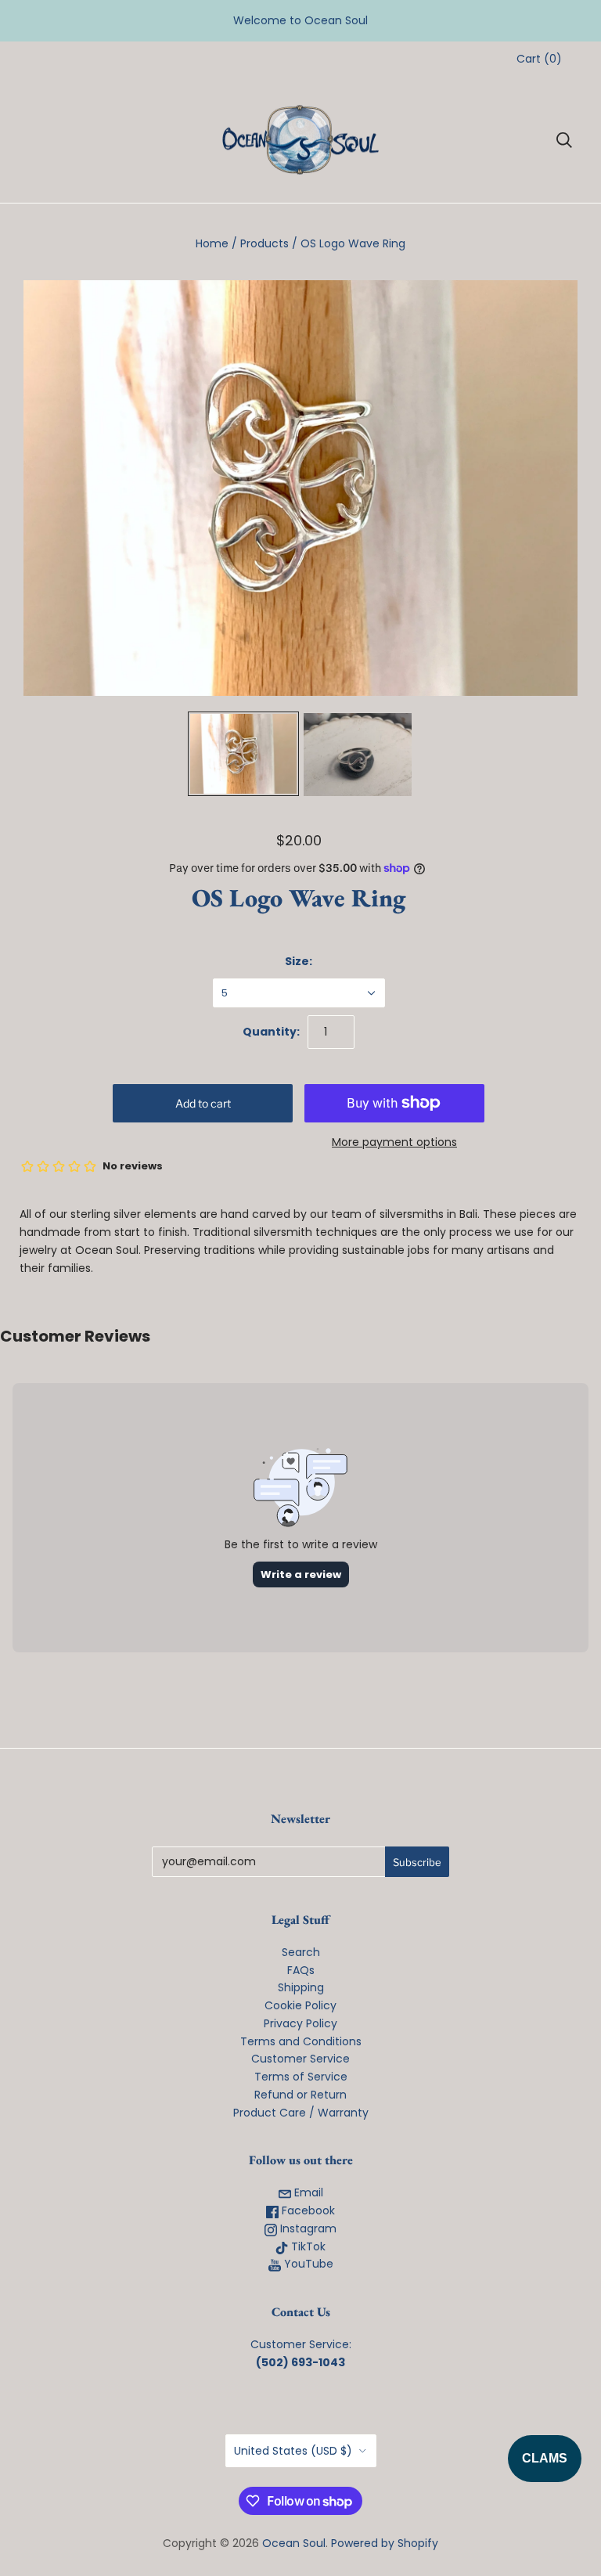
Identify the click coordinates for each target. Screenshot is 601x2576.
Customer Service (300, 2059)
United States (293, 2451)
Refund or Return (300, 2095)
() (539, 59)
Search (301, 1952)
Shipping (301, 1987)
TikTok (307, 2246)
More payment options (394, 1142)
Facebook (307, 2210)
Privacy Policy (300, 2023)
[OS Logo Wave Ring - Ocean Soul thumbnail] (243, 754)
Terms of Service (301, 2077)
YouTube (307, 2264)
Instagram (307, 2228)
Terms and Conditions (301, 2041)
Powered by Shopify (385, 2543)
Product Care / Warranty (301, 2113)
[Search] (564, 140)
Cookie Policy (300, 2005)
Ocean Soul (294, 2543)
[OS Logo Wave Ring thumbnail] (358, 755)
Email (307, 2192)
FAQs (301, 1970)
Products (265, 243)
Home (212, 243)
